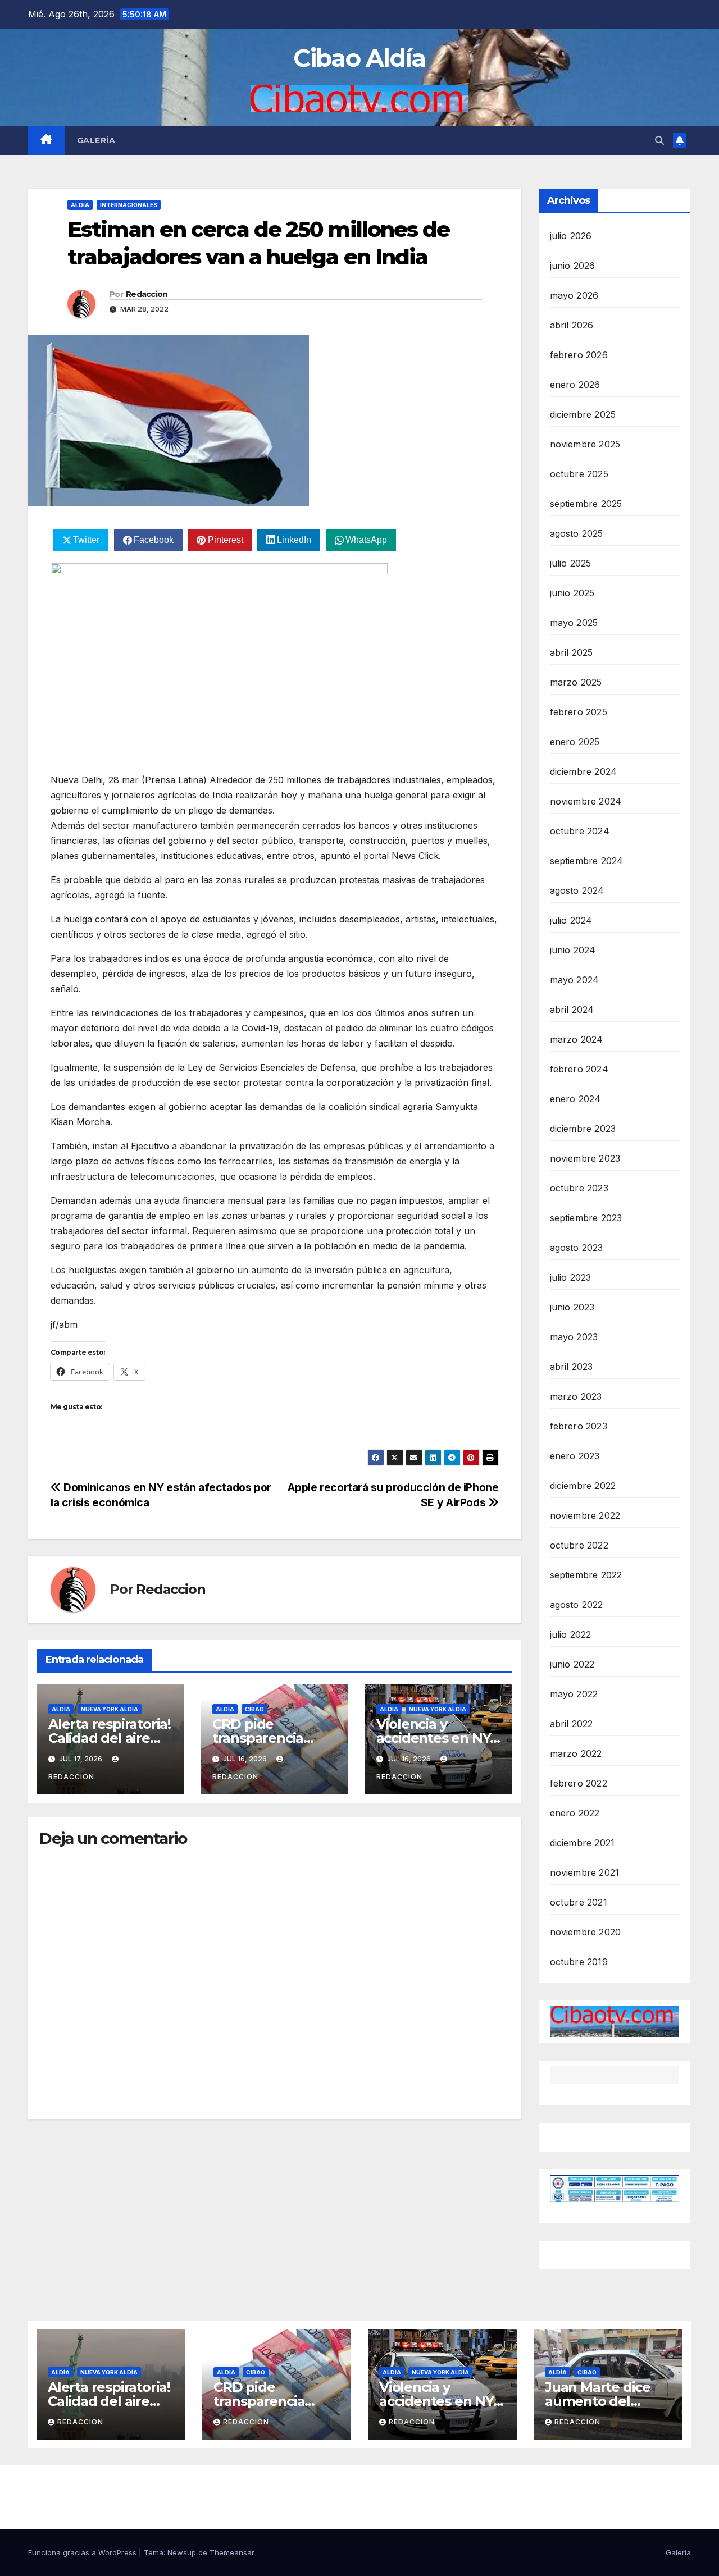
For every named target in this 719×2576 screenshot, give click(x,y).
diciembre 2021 (583, 1843)
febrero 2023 (579, 1426)
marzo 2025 (576, 682)
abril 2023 (572, 1367)
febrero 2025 (579, 712)
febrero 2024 (579, 1069)
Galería (96, 140)
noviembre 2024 (586, 801)
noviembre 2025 (585, 444)
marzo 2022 (576, 1753)
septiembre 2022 (586, 1575)
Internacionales (129, 205)
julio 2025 (571, 563)
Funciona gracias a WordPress (83, 2552)
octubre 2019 (579, 1962)
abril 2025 (572, 652)
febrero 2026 (579, 355)
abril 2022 (572, 1724)
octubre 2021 (579, 1902)
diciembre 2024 (584, 771)
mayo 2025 (574, 623)
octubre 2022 (579, 1545)
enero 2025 (575, 742)
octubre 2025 (579, 474)
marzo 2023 (576, 1396)
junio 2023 (572, 1307)
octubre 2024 (580, 831)
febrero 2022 (579, 1783)
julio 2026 (571, 236)
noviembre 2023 (585, 1158)
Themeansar (232, 2552)
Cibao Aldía (359, 58)
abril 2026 (572, 325)
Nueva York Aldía (110, 1709)
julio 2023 (571, 1277)
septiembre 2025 (586, 504)
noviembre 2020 (586, 1932)
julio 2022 (571, 1634)
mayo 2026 (574, 295)
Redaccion (147, 294)
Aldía (80, 205)
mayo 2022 (574, 1694)
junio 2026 (573, 266)
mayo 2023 (574, 1337)
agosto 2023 (577, 1248)
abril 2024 (572, 1010)
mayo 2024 (575, 980)
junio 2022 (572, 1664)
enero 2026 (575, 385)
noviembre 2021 (585, 1872)
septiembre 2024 (587, 861)
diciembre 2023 (583, 1129)
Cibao (254, 1709)
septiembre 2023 (586, 1218)
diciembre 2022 (583, 1486)
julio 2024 (571, 920)
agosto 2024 (577, 890)
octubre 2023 (579, 1188)
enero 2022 (575, 1813)
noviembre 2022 (585, 1515)
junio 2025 (572, 593)
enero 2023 (575, 1456)
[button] (659, 140)
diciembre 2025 (583, 414)
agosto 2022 (577, 1605)
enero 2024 (575, 1099)
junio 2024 (573, 950)
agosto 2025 (577, 533)
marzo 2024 (577, 1039)
